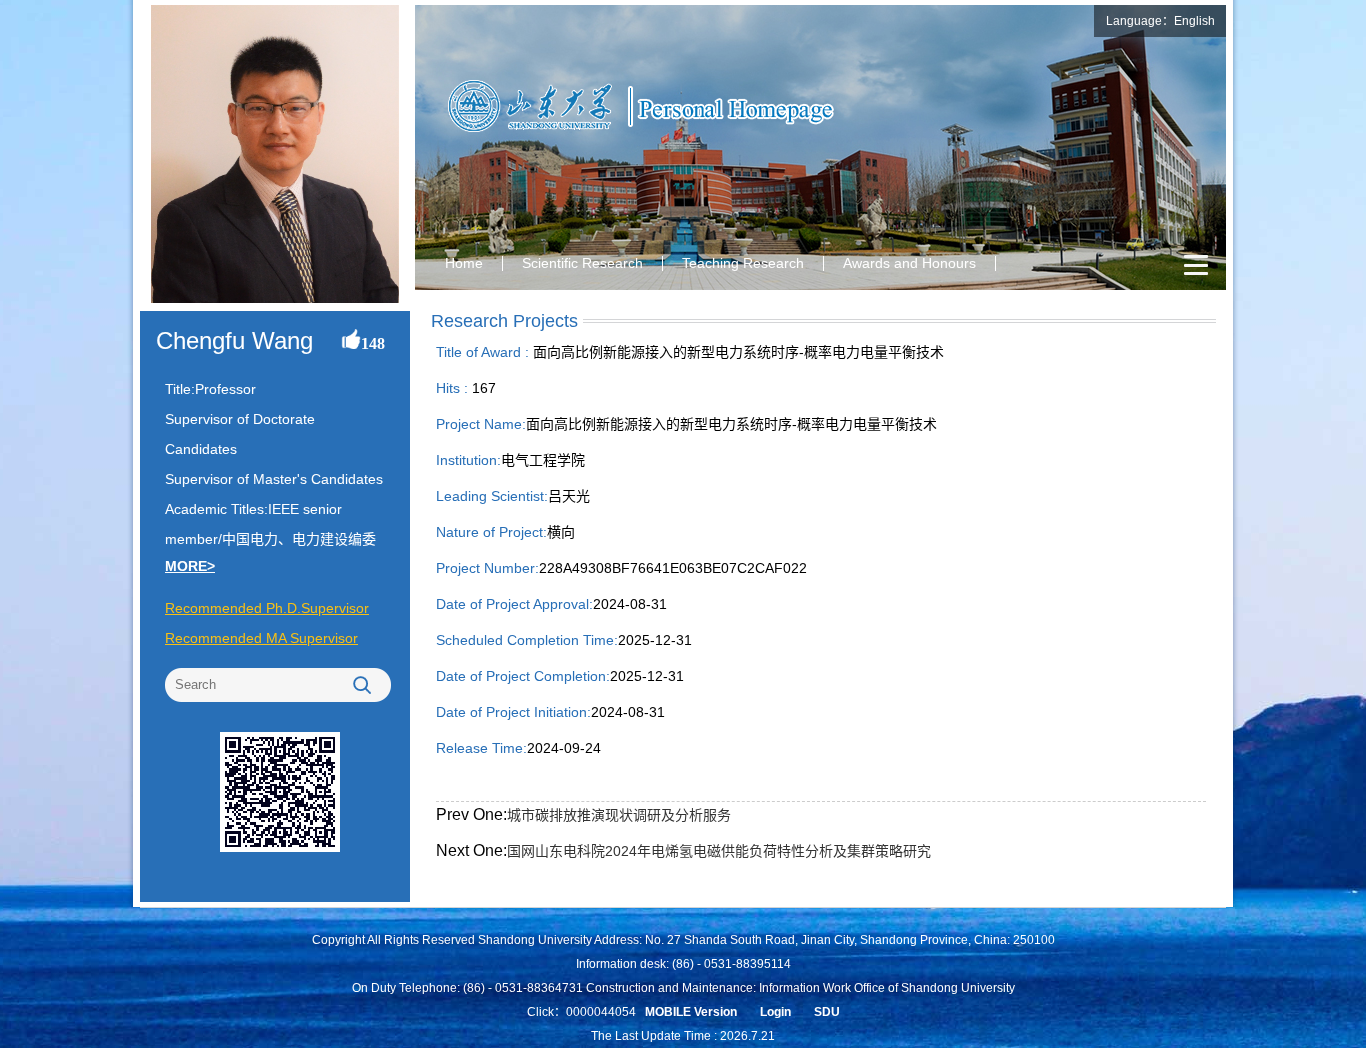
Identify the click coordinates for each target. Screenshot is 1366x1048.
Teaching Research (743, 263)
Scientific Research (582, 263)
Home (464, 263)
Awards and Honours (909, 263)
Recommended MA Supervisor (261, 638)
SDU (827, 1012)
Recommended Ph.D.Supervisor (267, 608)
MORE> (190, 566)
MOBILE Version (691, 1012)
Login (775, 1012)
